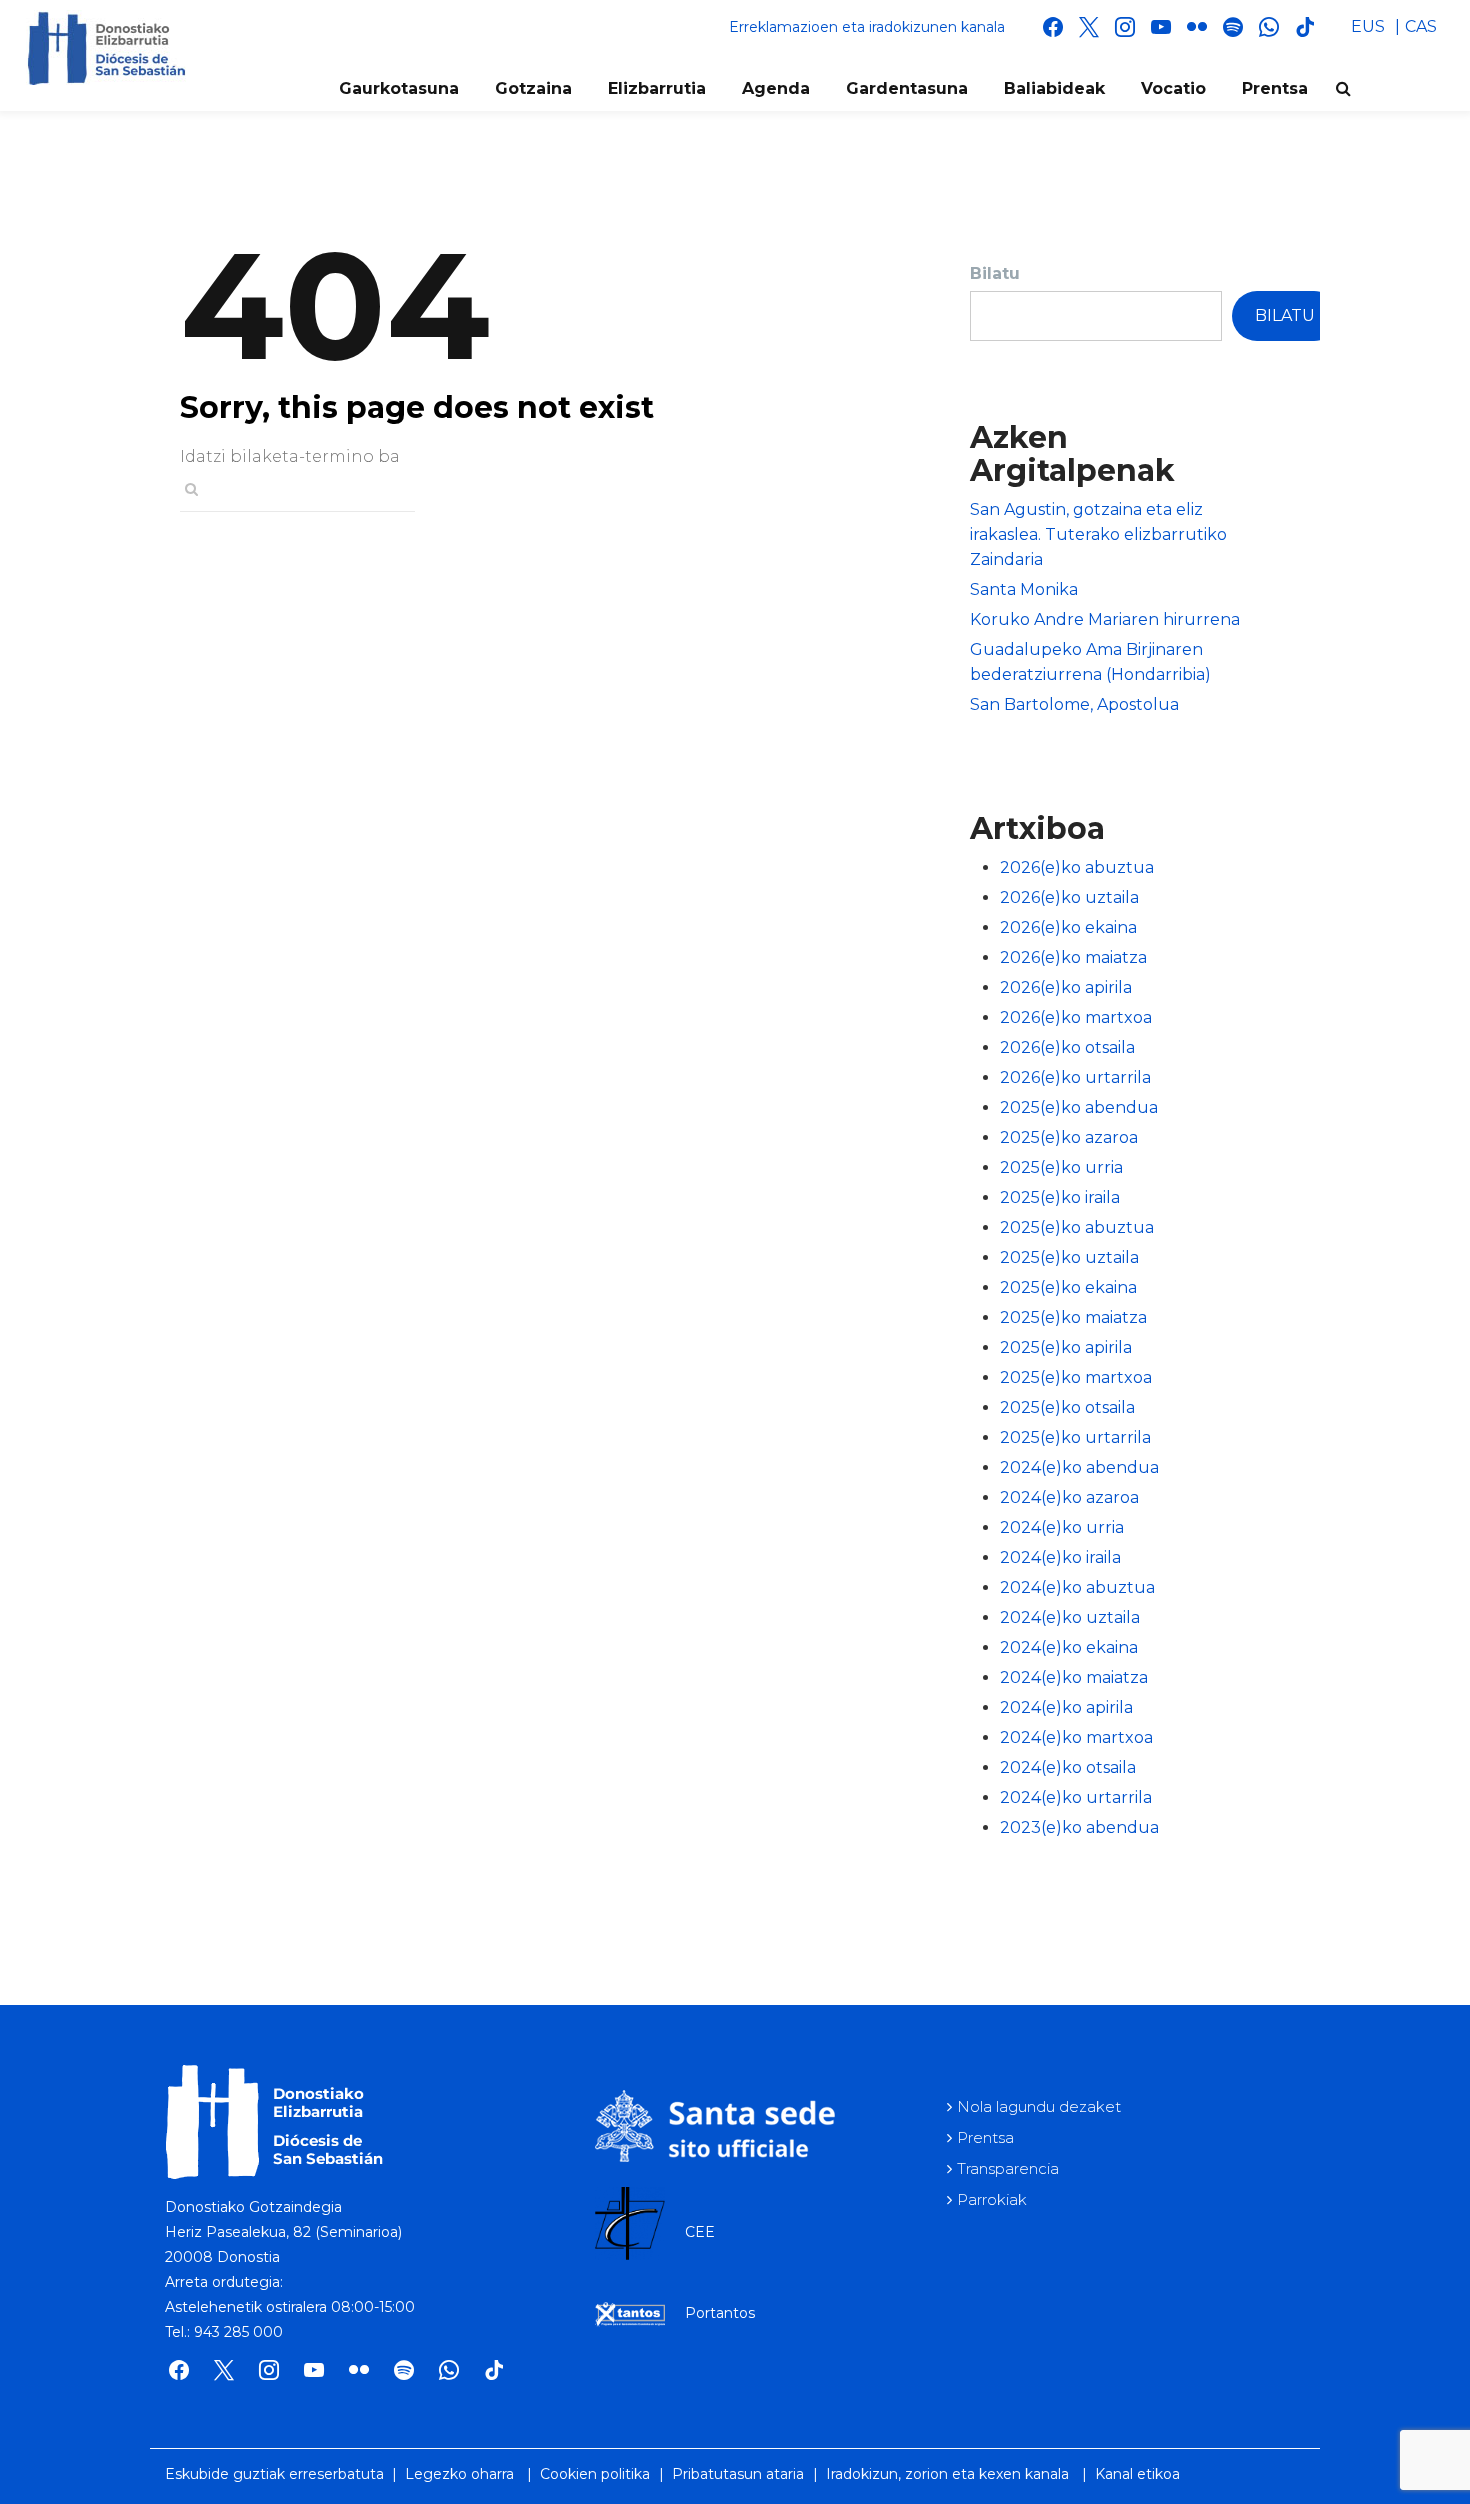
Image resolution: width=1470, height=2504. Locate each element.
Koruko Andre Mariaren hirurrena (1105, 619)
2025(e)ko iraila (1060, 1197)
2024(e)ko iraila (1060, 1557)
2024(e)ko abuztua (1077, 1587)
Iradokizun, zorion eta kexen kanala (947, 2474)
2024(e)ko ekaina (1069, 1647)
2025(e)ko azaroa (1069, 1137)
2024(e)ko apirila (1066, 1707)
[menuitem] (1368, 27)
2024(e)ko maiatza (1074, 1677)
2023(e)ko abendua (1079, 1827)
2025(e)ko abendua (1079, 1107)
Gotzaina (533, 88)
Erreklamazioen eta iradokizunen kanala (867, 27)
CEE (700, 2232)
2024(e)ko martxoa (1076, 1737)
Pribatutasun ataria (738, 2474)
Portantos (720, 2313)
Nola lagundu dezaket (1039, 2106)
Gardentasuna (907, 88)
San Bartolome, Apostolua (1074, 704)
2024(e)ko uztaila (1070, 1617)
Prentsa (1275, 88)
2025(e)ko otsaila (1067, 1407)
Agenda (776, 88)
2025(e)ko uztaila (1069, 1257)
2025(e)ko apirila (1066, 1347)
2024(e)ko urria (1062, 1527)
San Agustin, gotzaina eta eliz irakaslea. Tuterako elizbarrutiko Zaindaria (1098, 534)
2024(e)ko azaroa (1069, 1497)
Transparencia (1008, 2168)
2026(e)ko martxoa (1076, 1017)
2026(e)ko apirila (1066, 987)
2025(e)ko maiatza (1073, 1317)
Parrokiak (992, 2199)
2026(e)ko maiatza (1073, 957)
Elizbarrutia (657, 88)
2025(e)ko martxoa (1076, 1377)
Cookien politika (595, 2474)
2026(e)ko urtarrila (1075, 1077)
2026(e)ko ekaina (1068, 927)
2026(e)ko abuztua (1077, 867)
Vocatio (1173, 88)
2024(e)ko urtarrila (1076, 1797)
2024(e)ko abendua (1079, 1467)
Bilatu (995, 273)
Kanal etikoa (1137, 2474)
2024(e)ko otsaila (1068, 1767)
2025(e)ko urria (1061, 1167)
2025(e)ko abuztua (1077, 1227)
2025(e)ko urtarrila (1075, 1437)
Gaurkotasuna (399, 88)
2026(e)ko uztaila (1069, 897)
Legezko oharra (459, 2474)
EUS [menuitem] (1368, 26)
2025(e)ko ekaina (1068, 1287)
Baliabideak (1054, 88)
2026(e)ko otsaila (1067, 1047)
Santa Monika (1024, 589)
